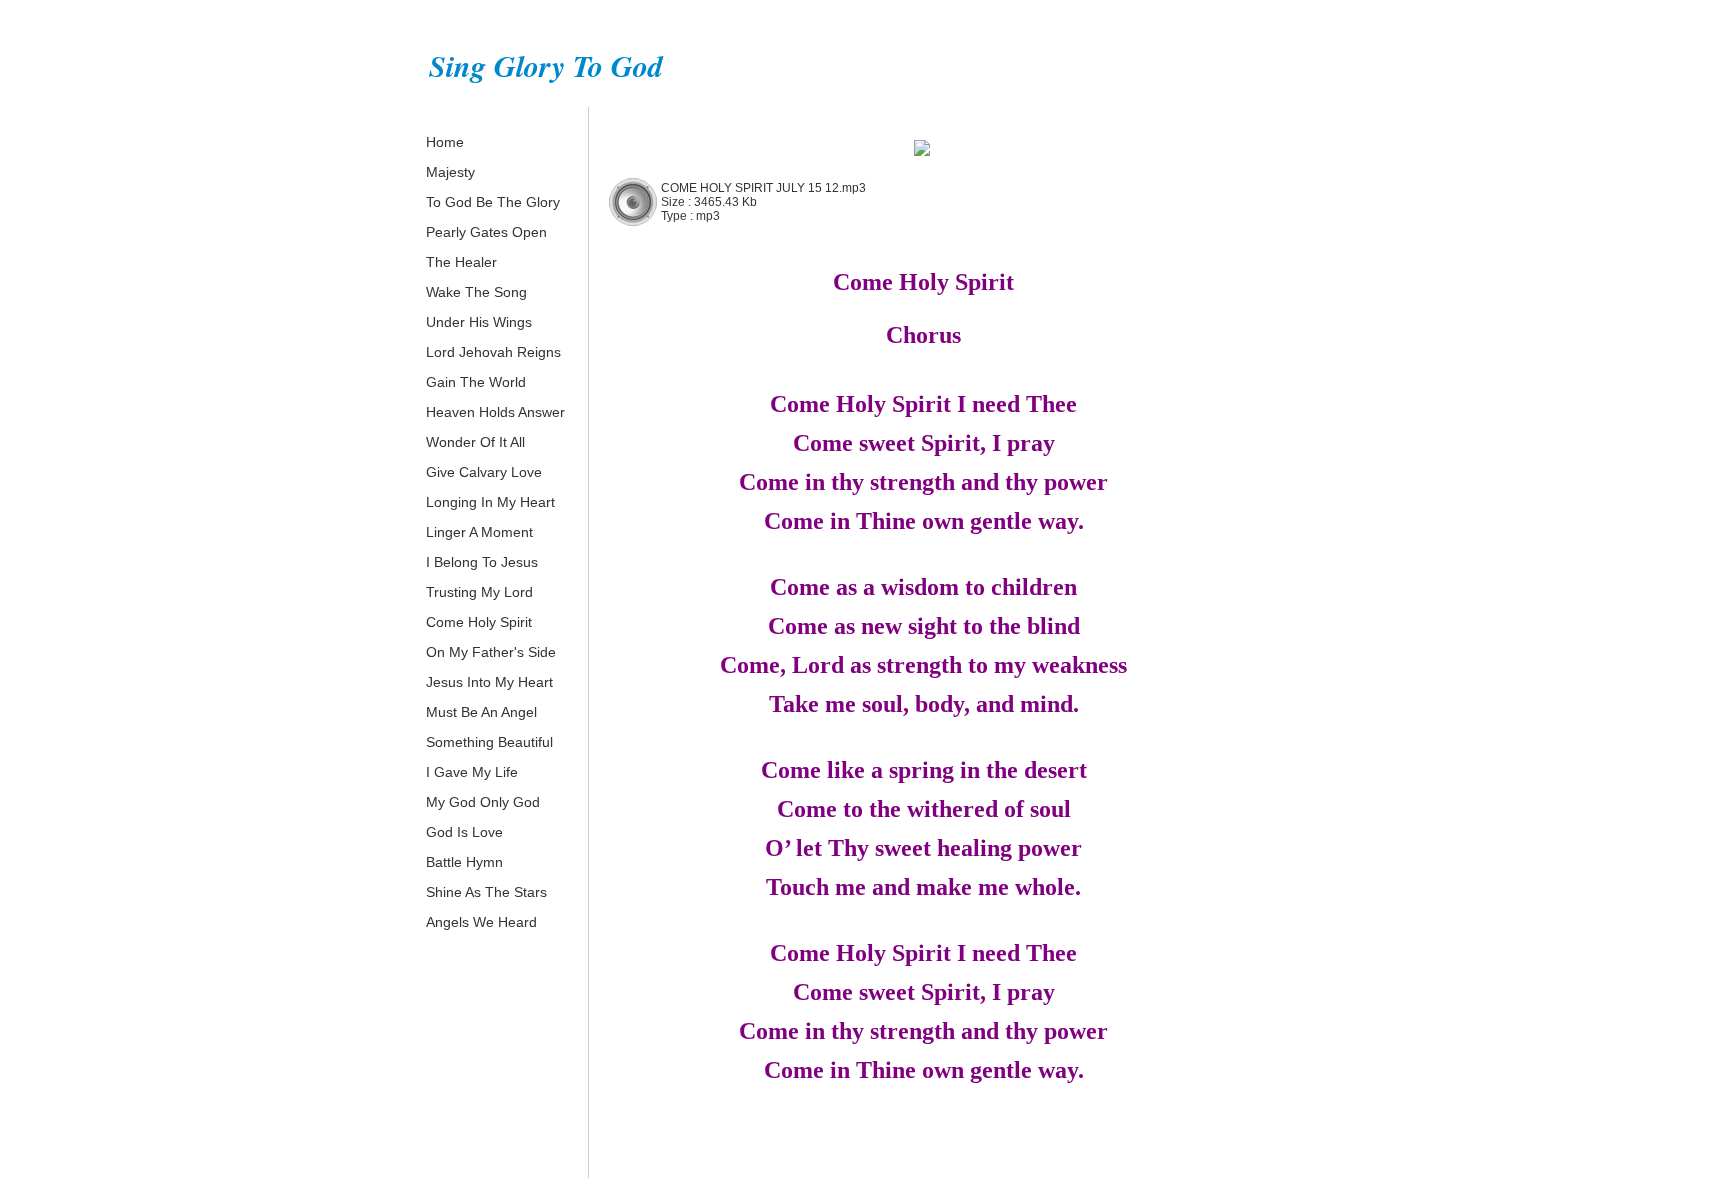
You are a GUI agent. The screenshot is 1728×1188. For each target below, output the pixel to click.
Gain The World (476, 382)
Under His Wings (479, 322)
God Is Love (464, 832)
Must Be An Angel (481, 712)
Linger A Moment (479, 532)
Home (445, 142)
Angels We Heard (481, 922)
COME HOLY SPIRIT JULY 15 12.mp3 (763, 188)
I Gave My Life (472, 772)
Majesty (450, 172)
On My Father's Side (491, 652)
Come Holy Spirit (479, 622)
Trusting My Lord (479, 592)
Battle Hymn (464, 862)
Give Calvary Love (484, 472)
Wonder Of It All (475, 442)
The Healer (461, 262)
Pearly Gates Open (486, 232)
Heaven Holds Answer (495, 412)
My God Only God (483, 802)
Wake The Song (476, 292)
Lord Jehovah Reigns (493, 352)
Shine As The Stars (486, 892)
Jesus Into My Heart (489, 682)
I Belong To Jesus (482, 562)
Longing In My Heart (490, 502)
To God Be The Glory (493, 202)
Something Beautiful (489, 742)
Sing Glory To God (546, 66)
